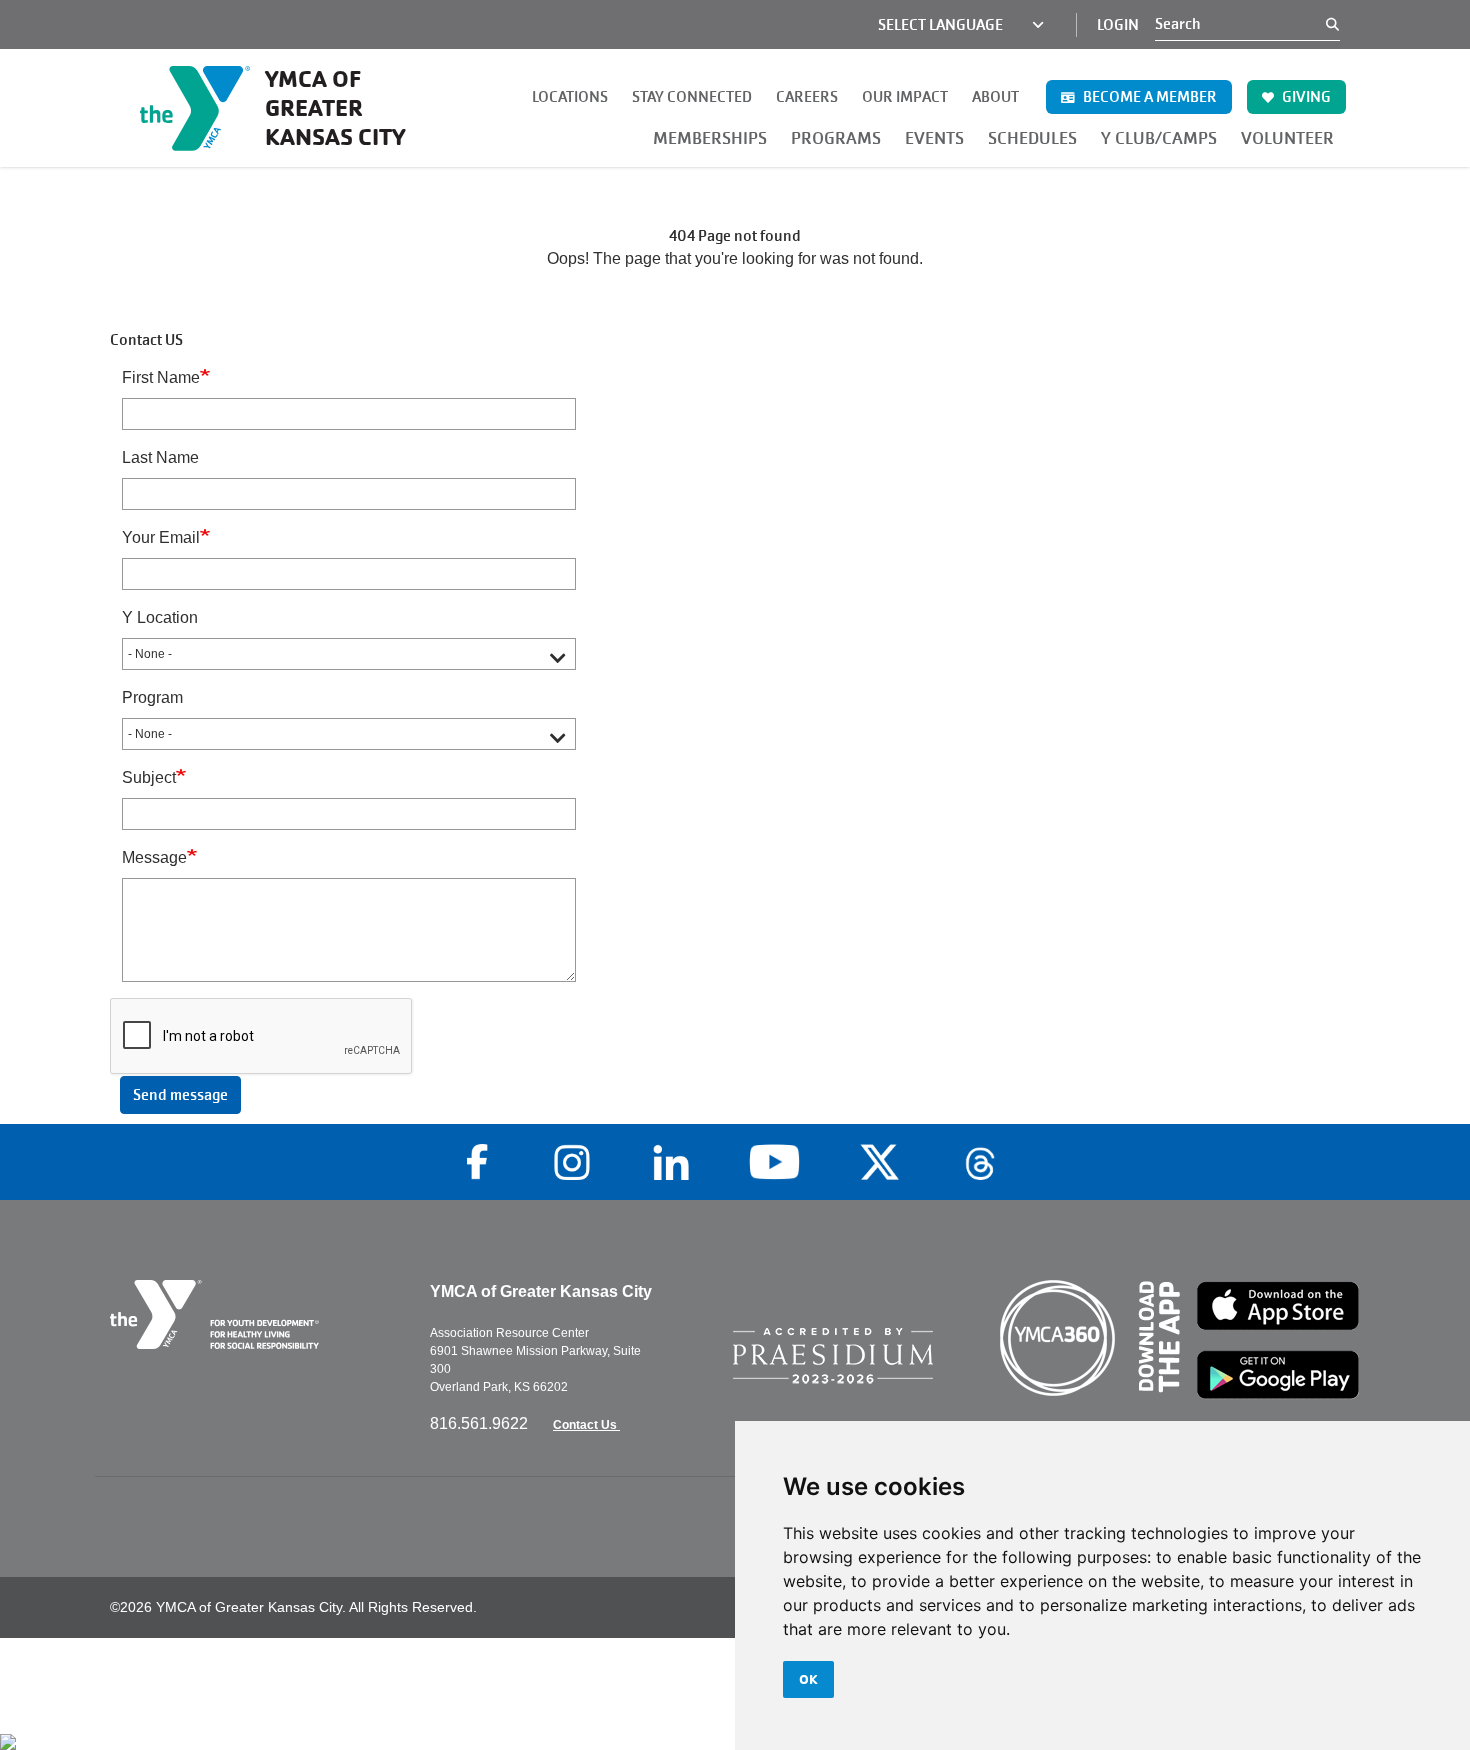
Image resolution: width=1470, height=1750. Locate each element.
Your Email (161, 537)
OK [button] (808, 1679)
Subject (149, 777)
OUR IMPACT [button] (905, 97)
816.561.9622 (481, 1423)
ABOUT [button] (995, 97)
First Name (161, 377)
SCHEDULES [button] (1032, 138)
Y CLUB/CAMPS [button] (1159, 138)
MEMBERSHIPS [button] (710, 138)
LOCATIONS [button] (570, 97)
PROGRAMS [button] (836, 138)
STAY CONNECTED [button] (692, 97)
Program (152, 697)
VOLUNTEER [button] (1287, 138)
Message (154, 857)
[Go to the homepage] (255, 1314)
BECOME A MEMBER (1148, 97)
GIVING (1305, 97)
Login (1118, 25)
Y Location (160, 617)
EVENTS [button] (934, 138)
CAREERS (807, 97)
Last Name (160, 457)
